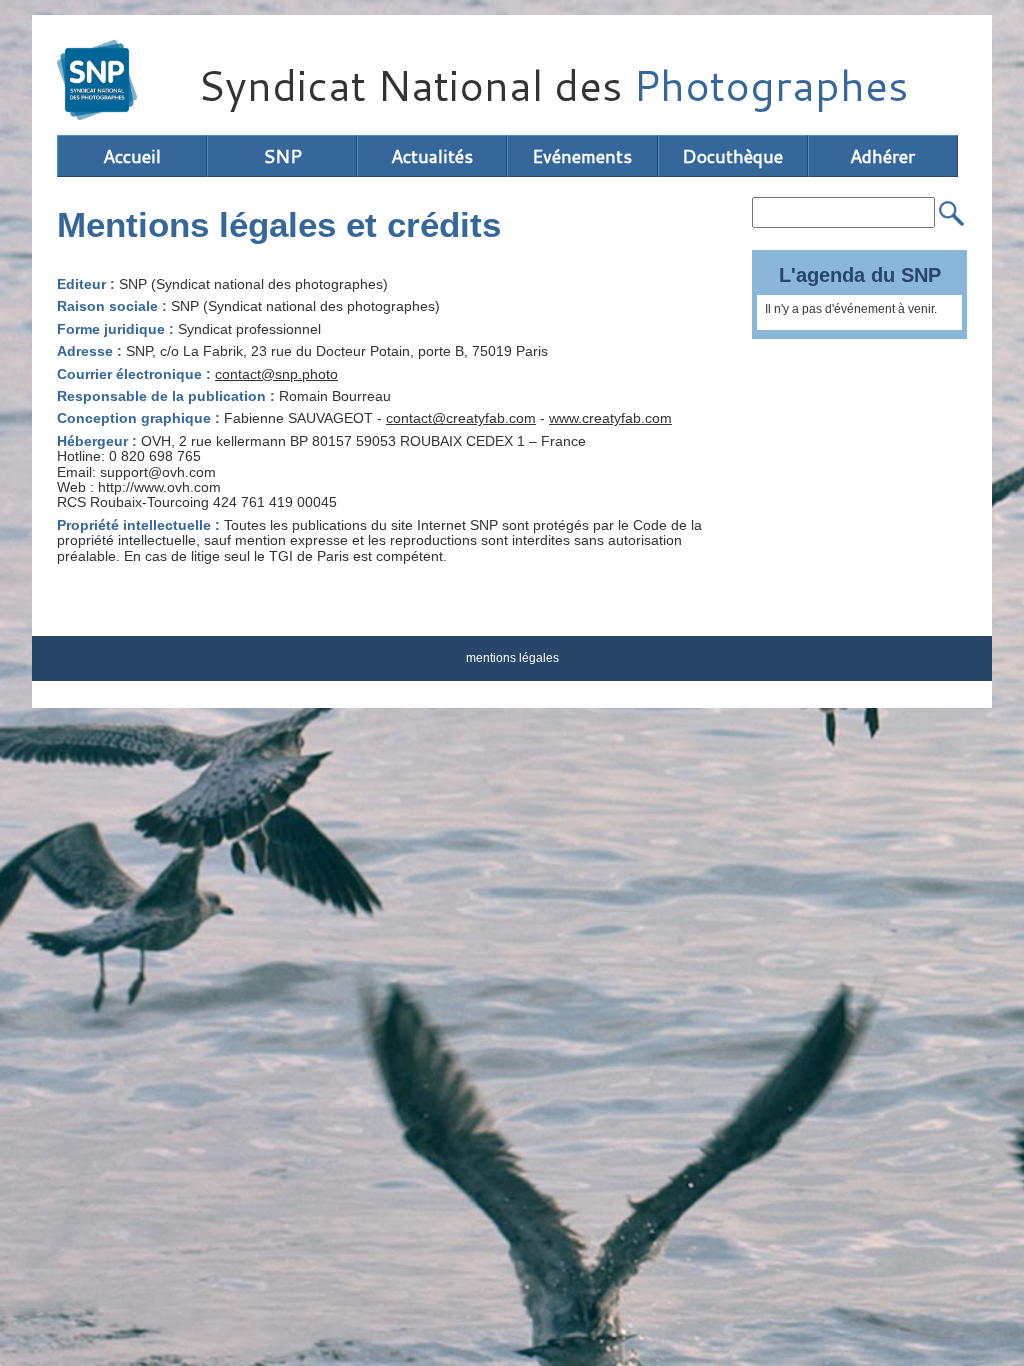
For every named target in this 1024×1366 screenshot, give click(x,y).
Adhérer (882, 156)
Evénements (582, 156)
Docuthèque (732, 156)
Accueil (132, 156)
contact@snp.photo (276, 374)
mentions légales (512, 658)
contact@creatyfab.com (461, 418)
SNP (282, 156)
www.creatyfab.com (610, 418)
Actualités (432, 156)
